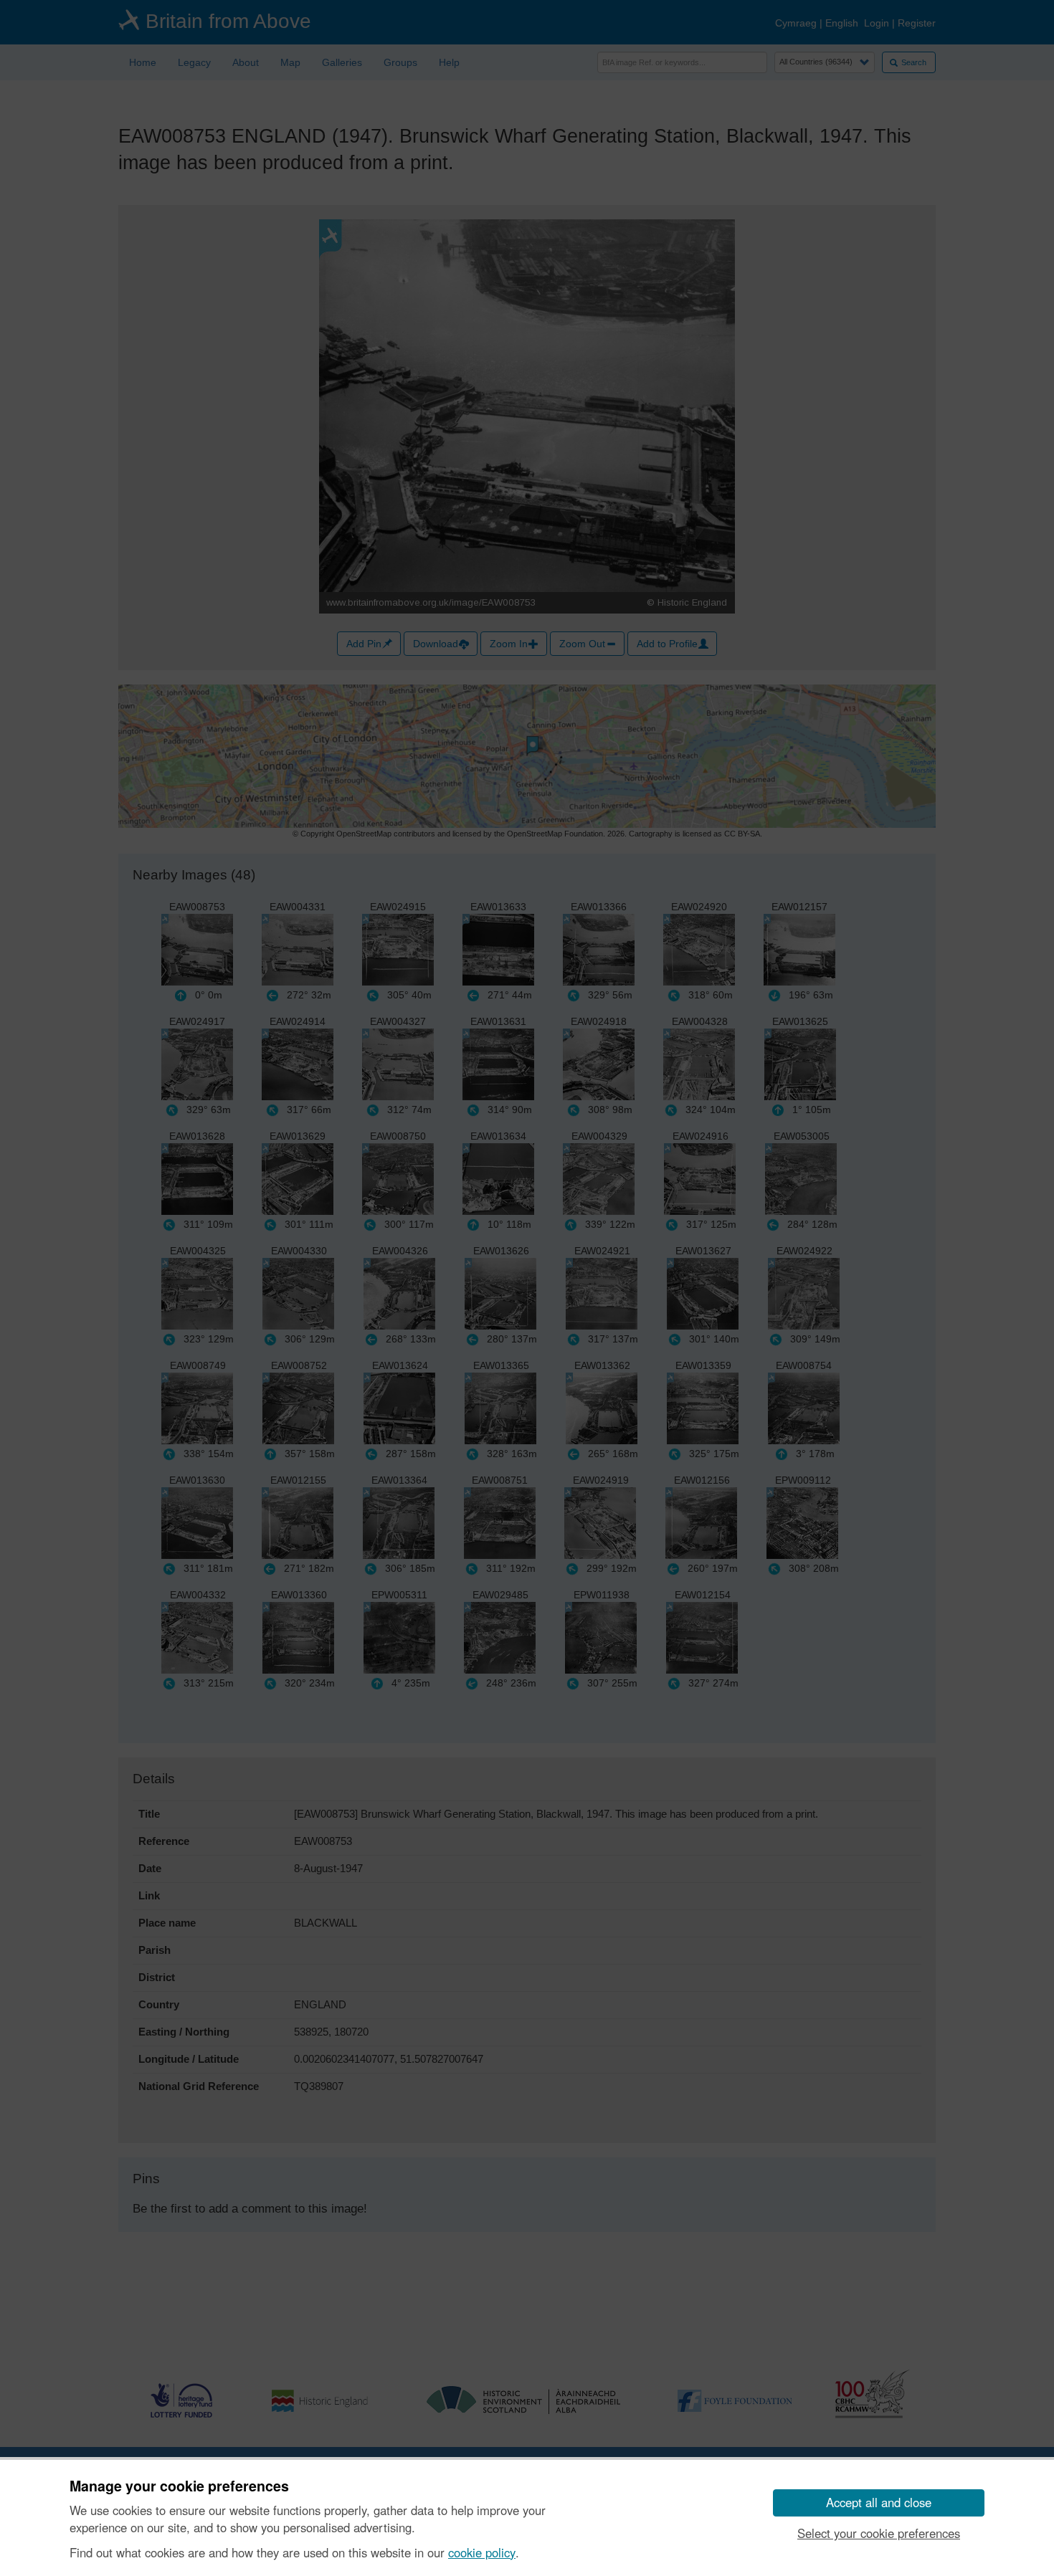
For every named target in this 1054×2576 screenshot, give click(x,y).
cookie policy (482, 2552)
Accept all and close (879, 2502)
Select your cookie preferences (879, 2533)
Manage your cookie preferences (179, 2486)
